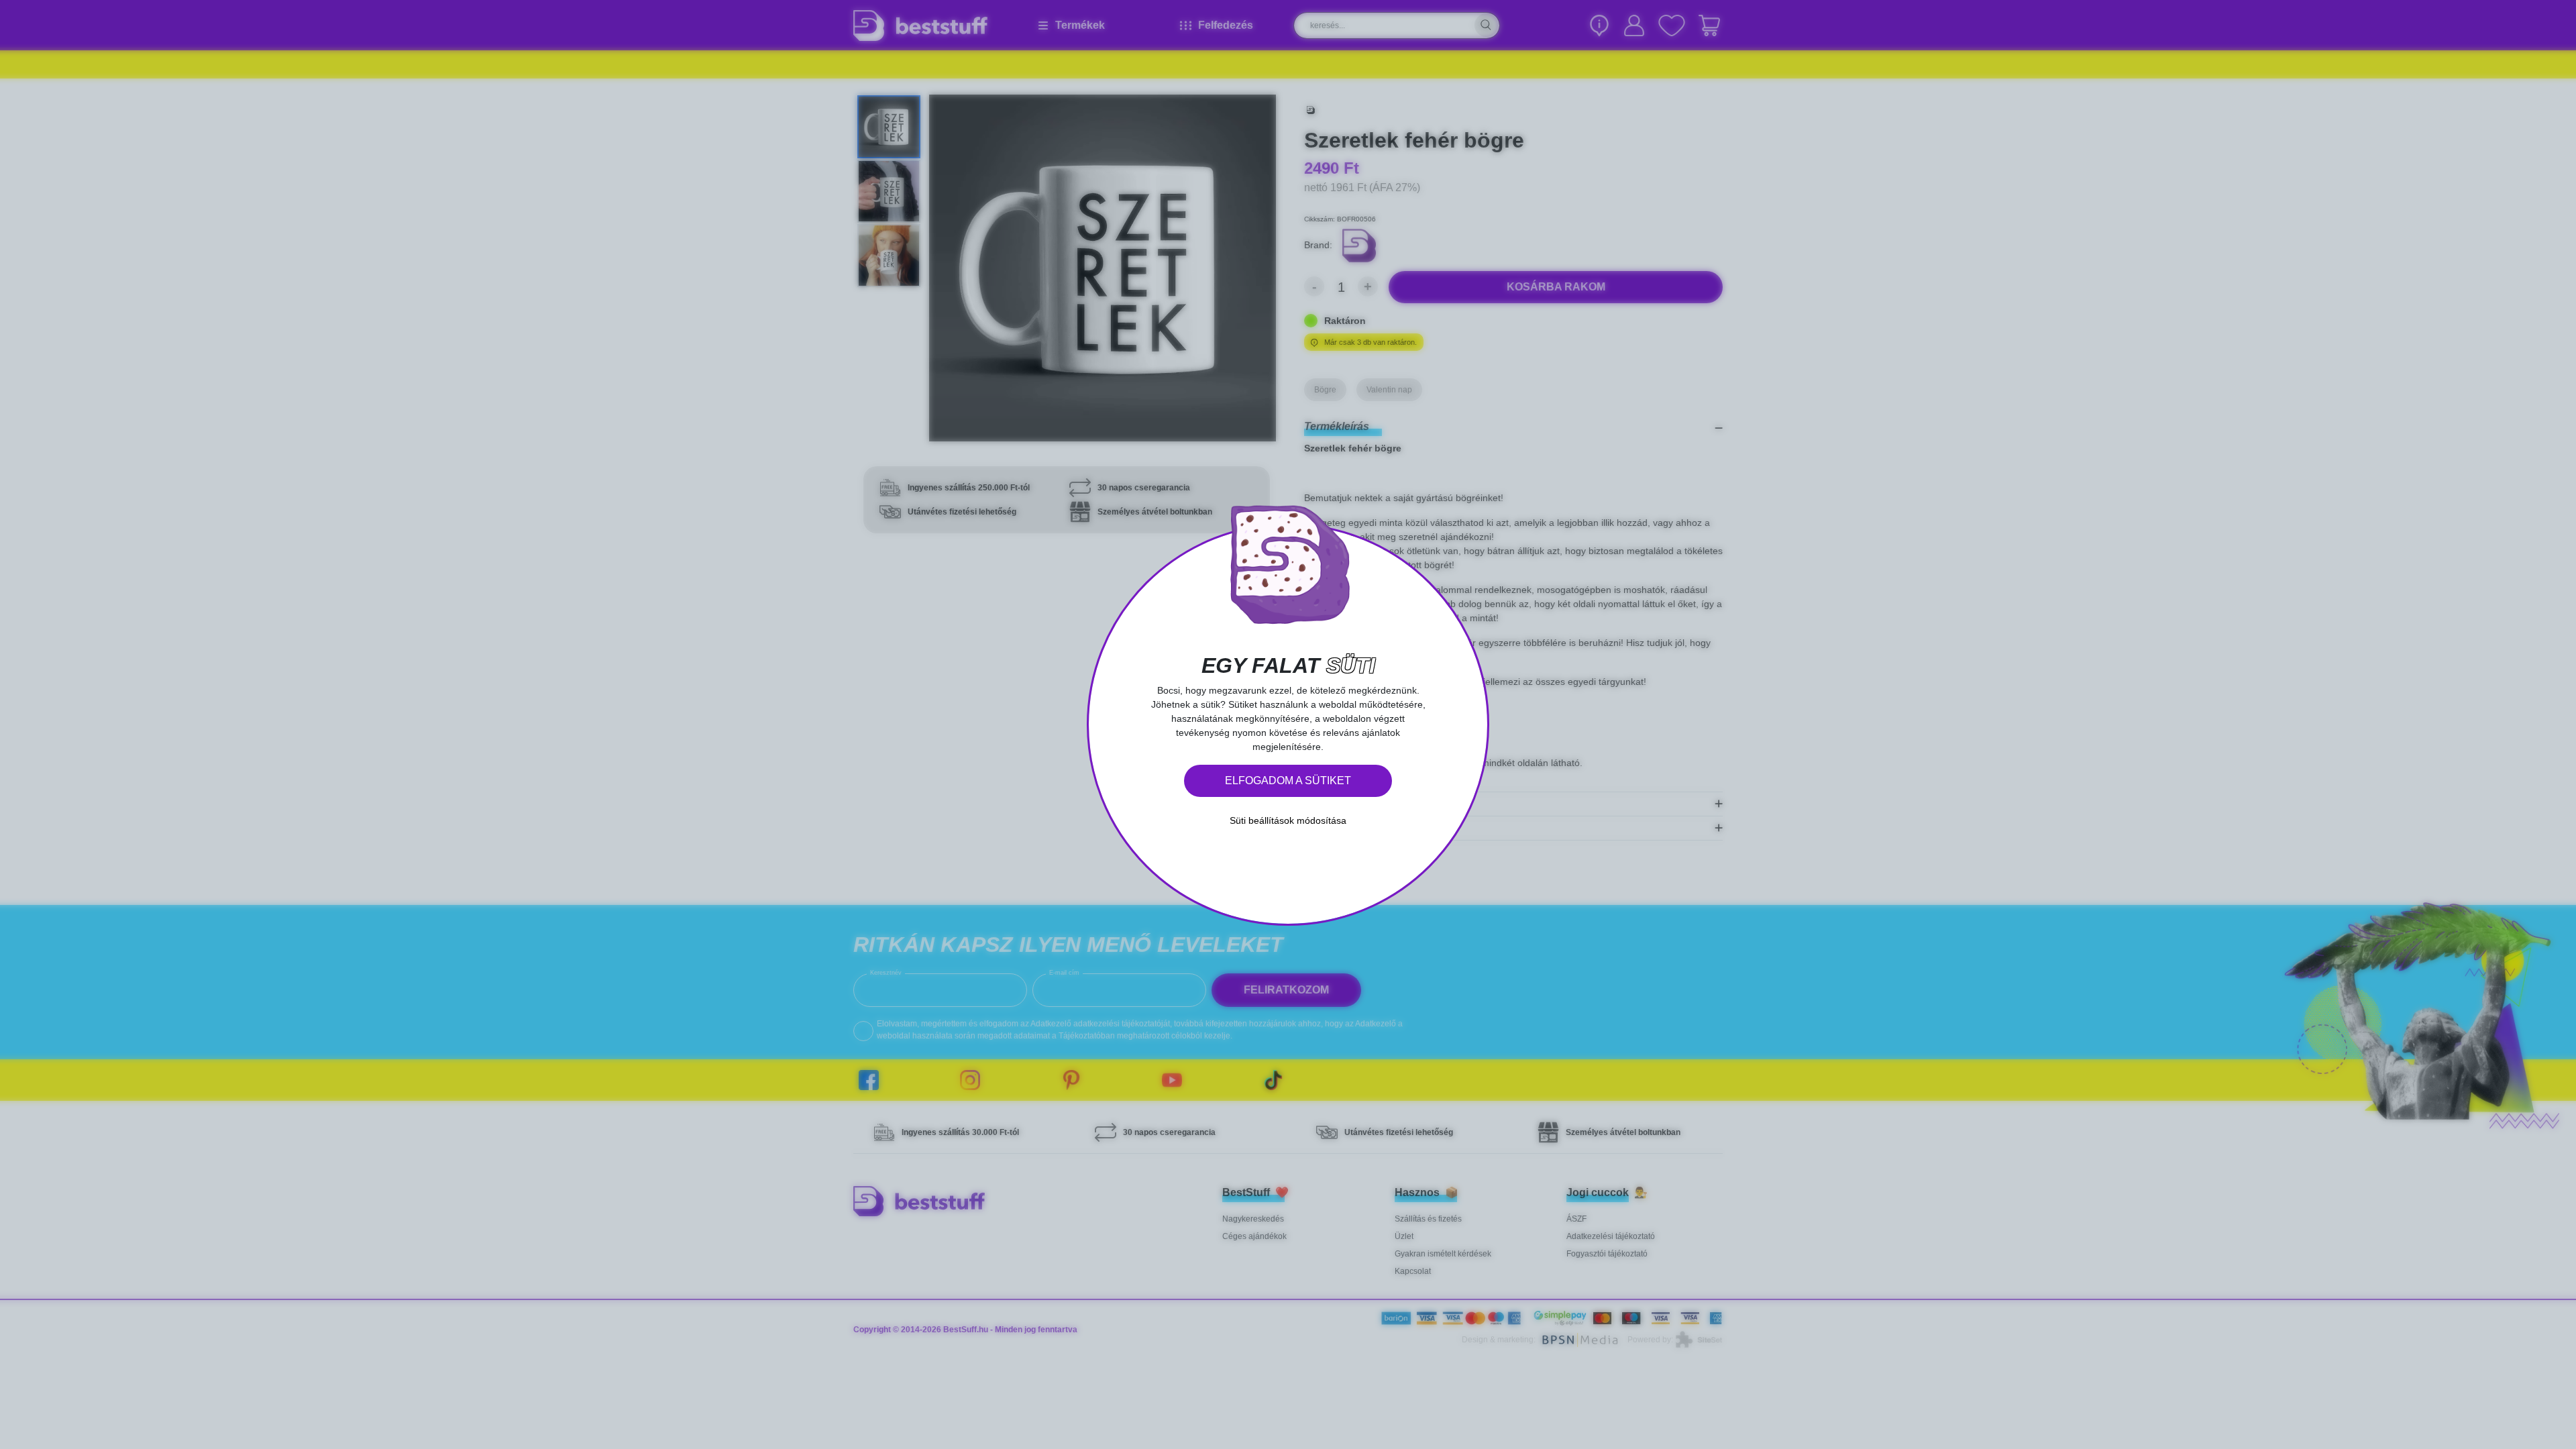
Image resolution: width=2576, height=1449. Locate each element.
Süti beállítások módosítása (1288, 820)
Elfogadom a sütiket (1288, 781)
